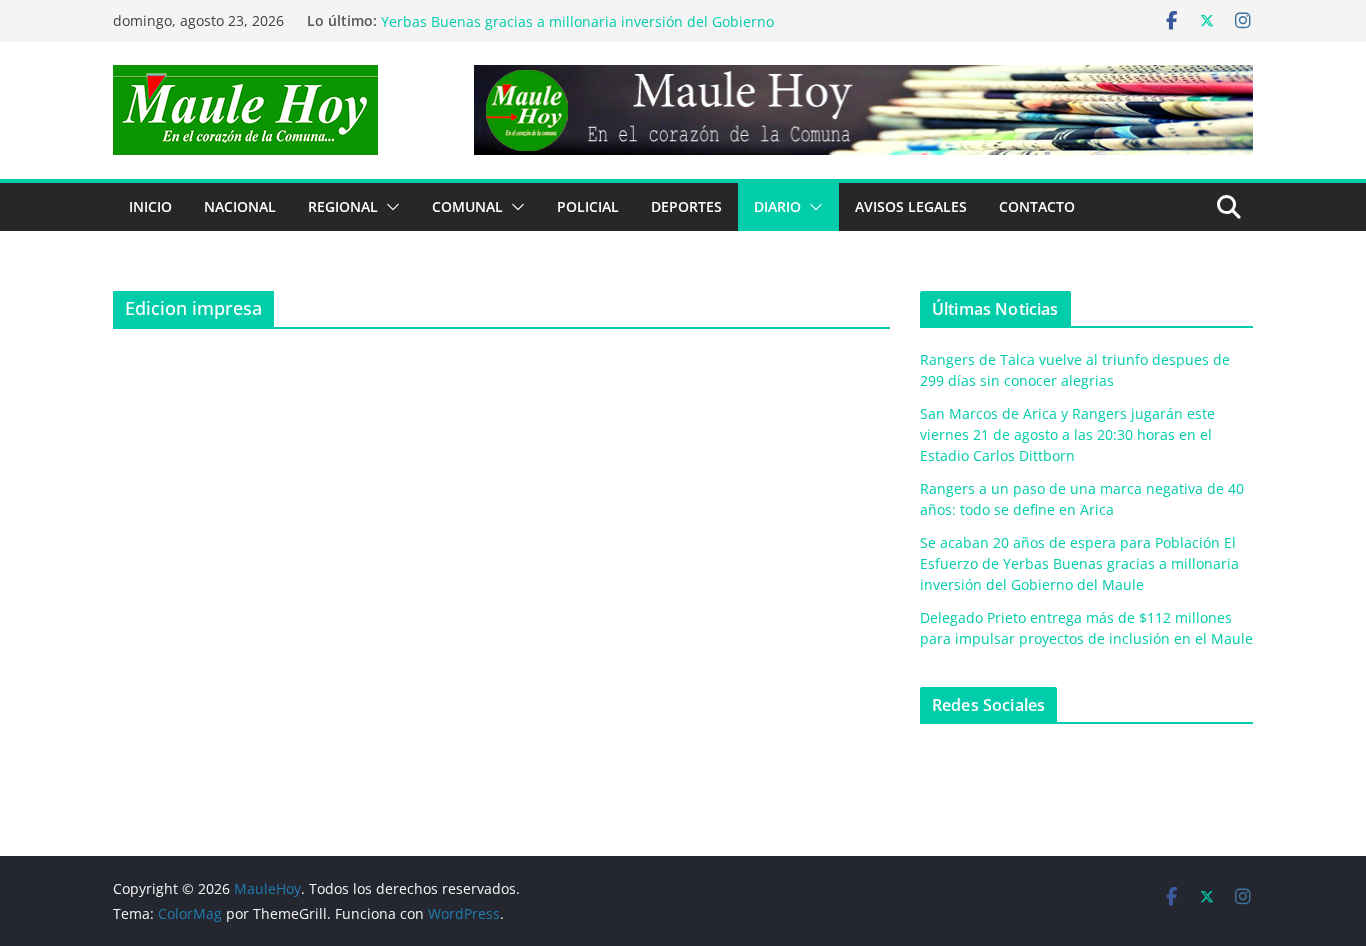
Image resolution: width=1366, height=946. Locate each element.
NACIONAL (240, 206)
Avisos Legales (911, 206)
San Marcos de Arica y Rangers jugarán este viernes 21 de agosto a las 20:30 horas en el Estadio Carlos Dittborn (1067, 434)
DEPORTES (686, 206)
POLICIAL (588, 206)
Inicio (150, 206)
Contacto (1037, 206)
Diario (777, 206)
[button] (389, 207)
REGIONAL (343, 206)
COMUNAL (467, 206)
